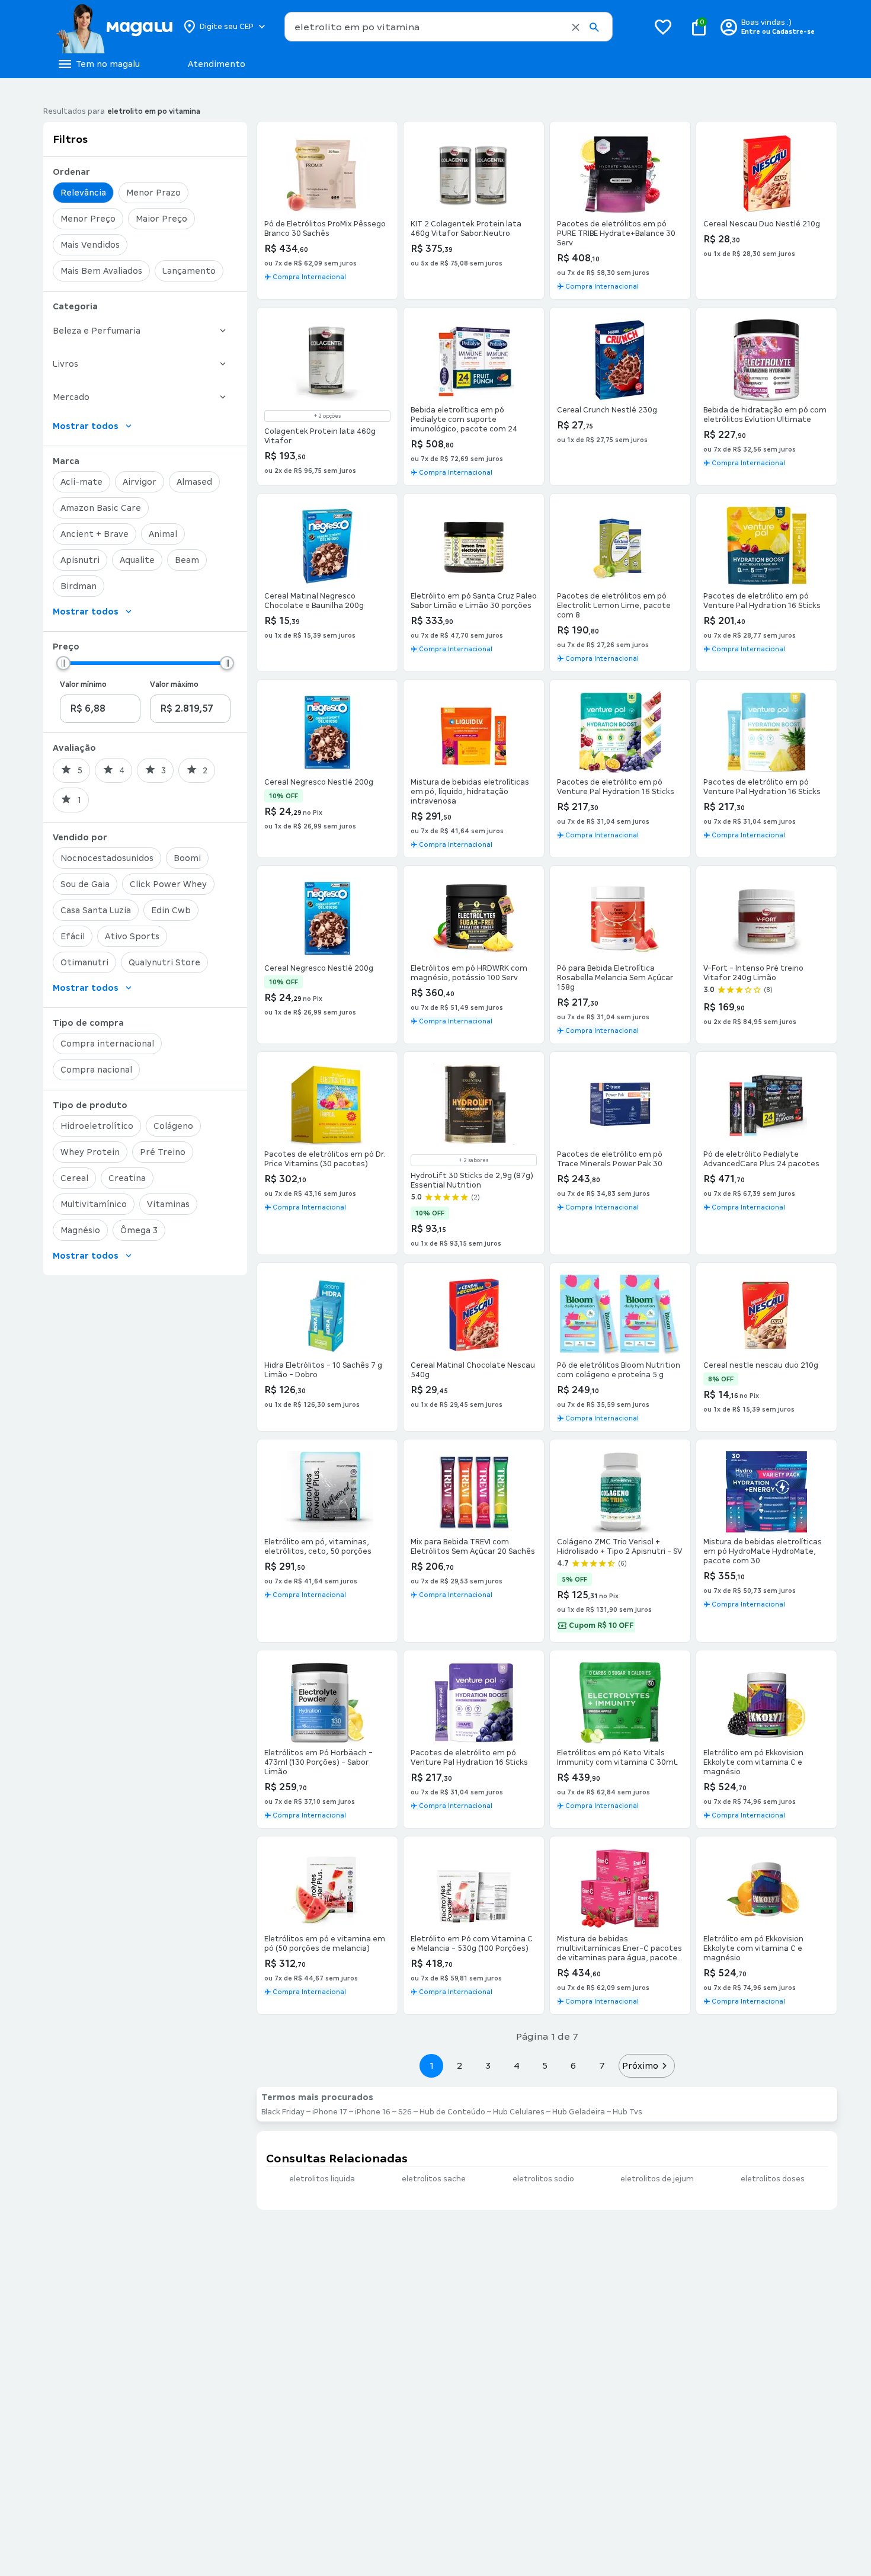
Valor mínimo (83, 684)
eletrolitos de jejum (657, 2179)
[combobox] (449, 27)
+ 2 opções (327, 416)
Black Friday (283, 2112)
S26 (405, 2112)
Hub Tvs (627, 2112)
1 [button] (431, 2065)
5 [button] (545, 2065)
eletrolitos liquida (322, 2179)
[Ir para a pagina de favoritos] (663, 27)
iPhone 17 (330, 2112)
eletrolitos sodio (543, 2179)
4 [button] (517, 2065)
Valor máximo (174, 684)
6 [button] (573, 2065)
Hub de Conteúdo (452, 2112)
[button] (576, 27)
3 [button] (488, 2065)
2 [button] (460, 2065)
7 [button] (602, 2065)
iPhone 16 (373, 2112)
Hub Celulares (519, 2112)
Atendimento (217, 64)
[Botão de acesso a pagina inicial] (114, 27)
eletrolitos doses (773, 2179)
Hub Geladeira (579, 2112)
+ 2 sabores (474, 1160)
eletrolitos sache (434, 2179)
